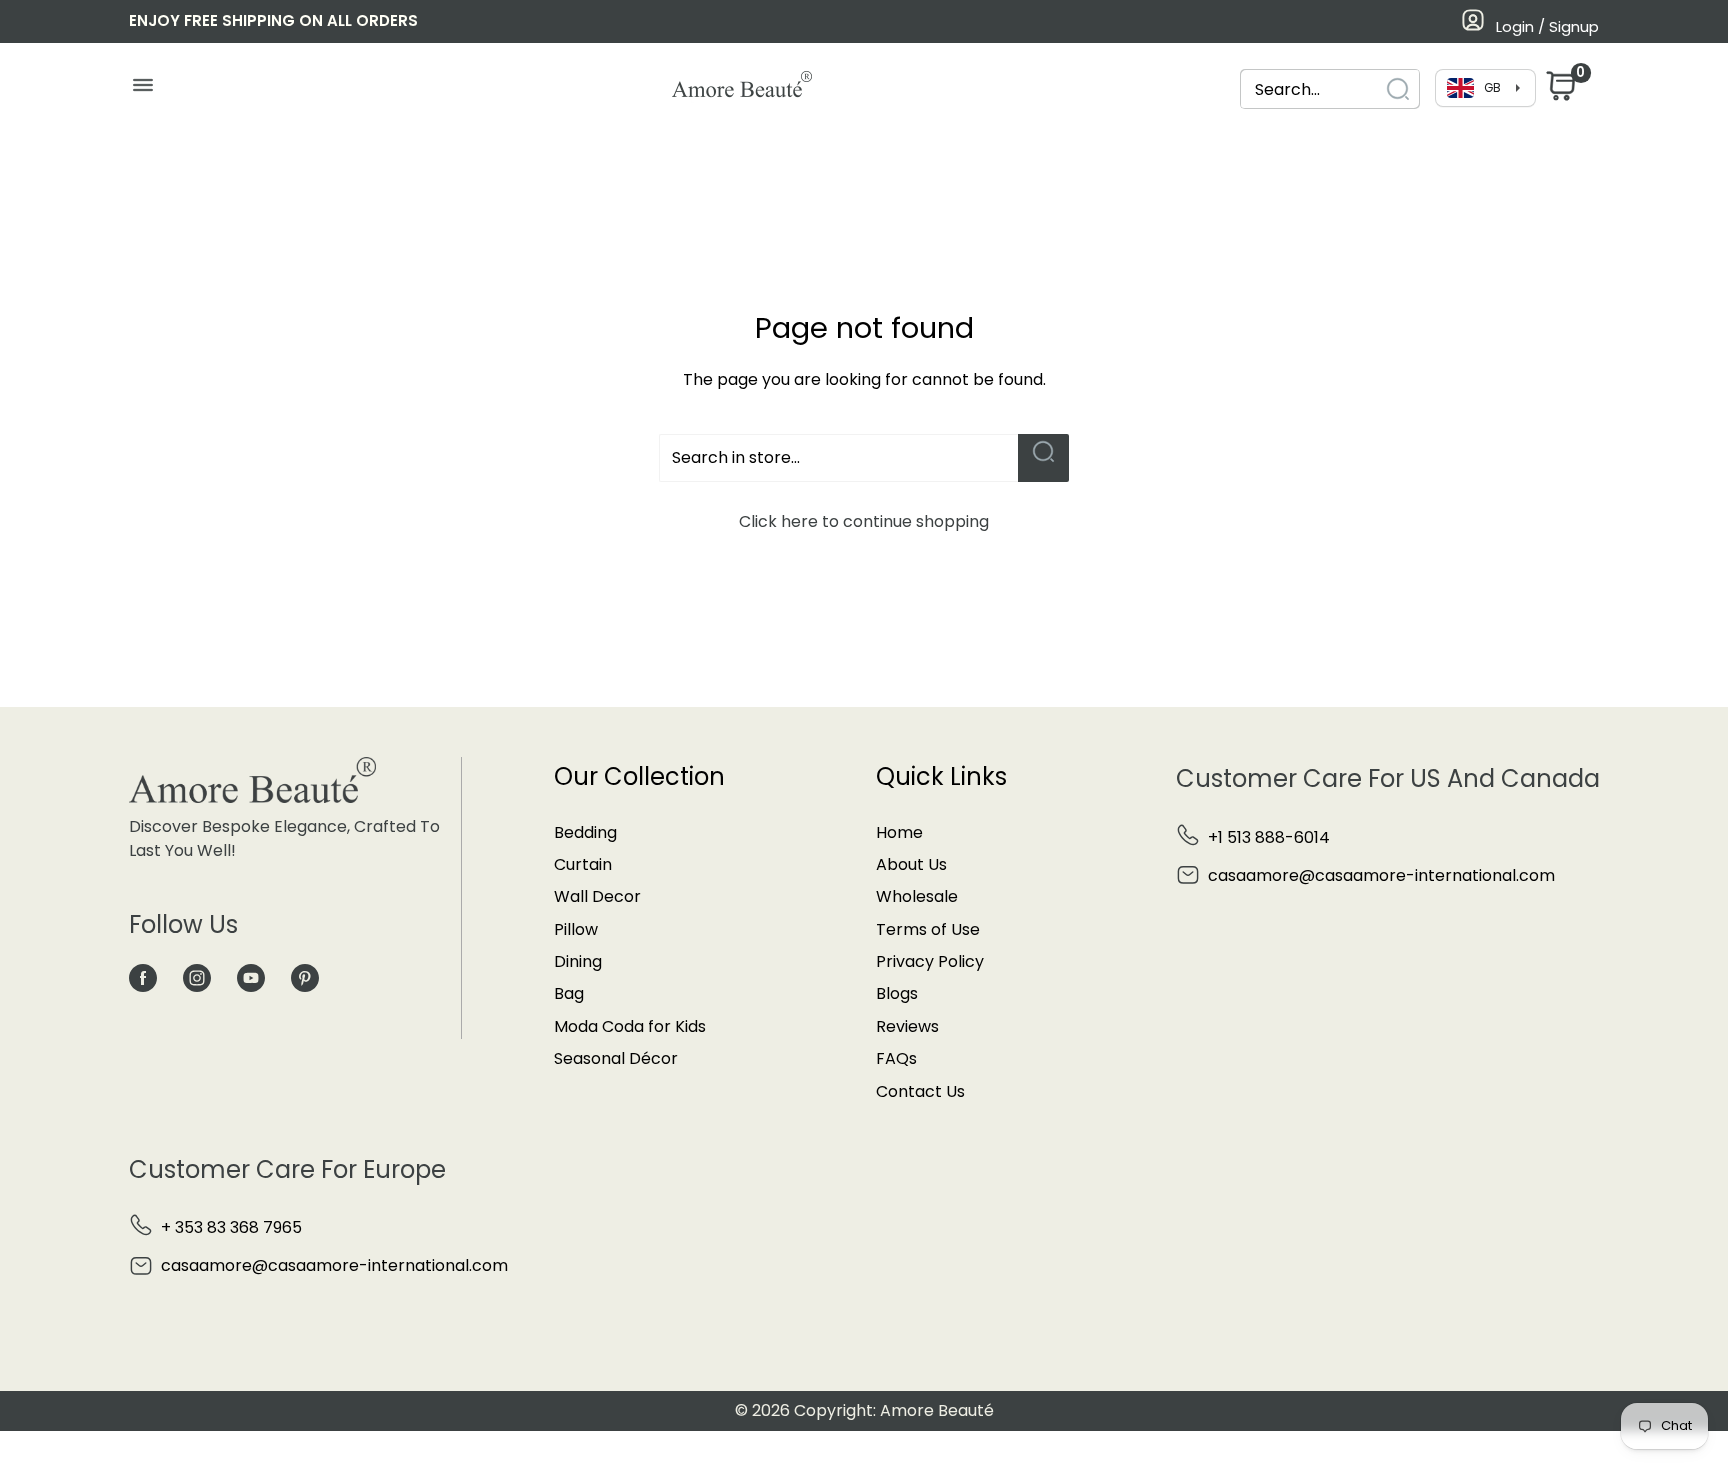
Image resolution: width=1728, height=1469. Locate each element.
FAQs (896, 1058)
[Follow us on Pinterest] (305, 977)
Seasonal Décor (616, 1058)
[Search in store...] (1043, 458)
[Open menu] (142, 90)
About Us (911, 864)
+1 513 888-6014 (1269, 837)
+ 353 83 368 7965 (231, 1227)
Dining (578, 961)
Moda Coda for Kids (630, 1026)
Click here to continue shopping (864, 521)
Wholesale (917, 896)
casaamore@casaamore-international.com (1381, 875)
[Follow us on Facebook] (143, 977)
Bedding (585, 832)
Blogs (897, 993)
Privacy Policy (930, 961)
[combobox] (1330, 89)
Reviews (907, 1026)
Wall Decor (597, 896)
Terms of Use (928, 929)
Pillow (576, 929)
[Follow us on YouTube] (251, 977)
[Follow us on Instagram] (197, 977)
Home (899, 832)
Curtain (583, 864)
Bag (569, 993)
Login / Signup (1547, 26)
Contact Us (920, 1091)
